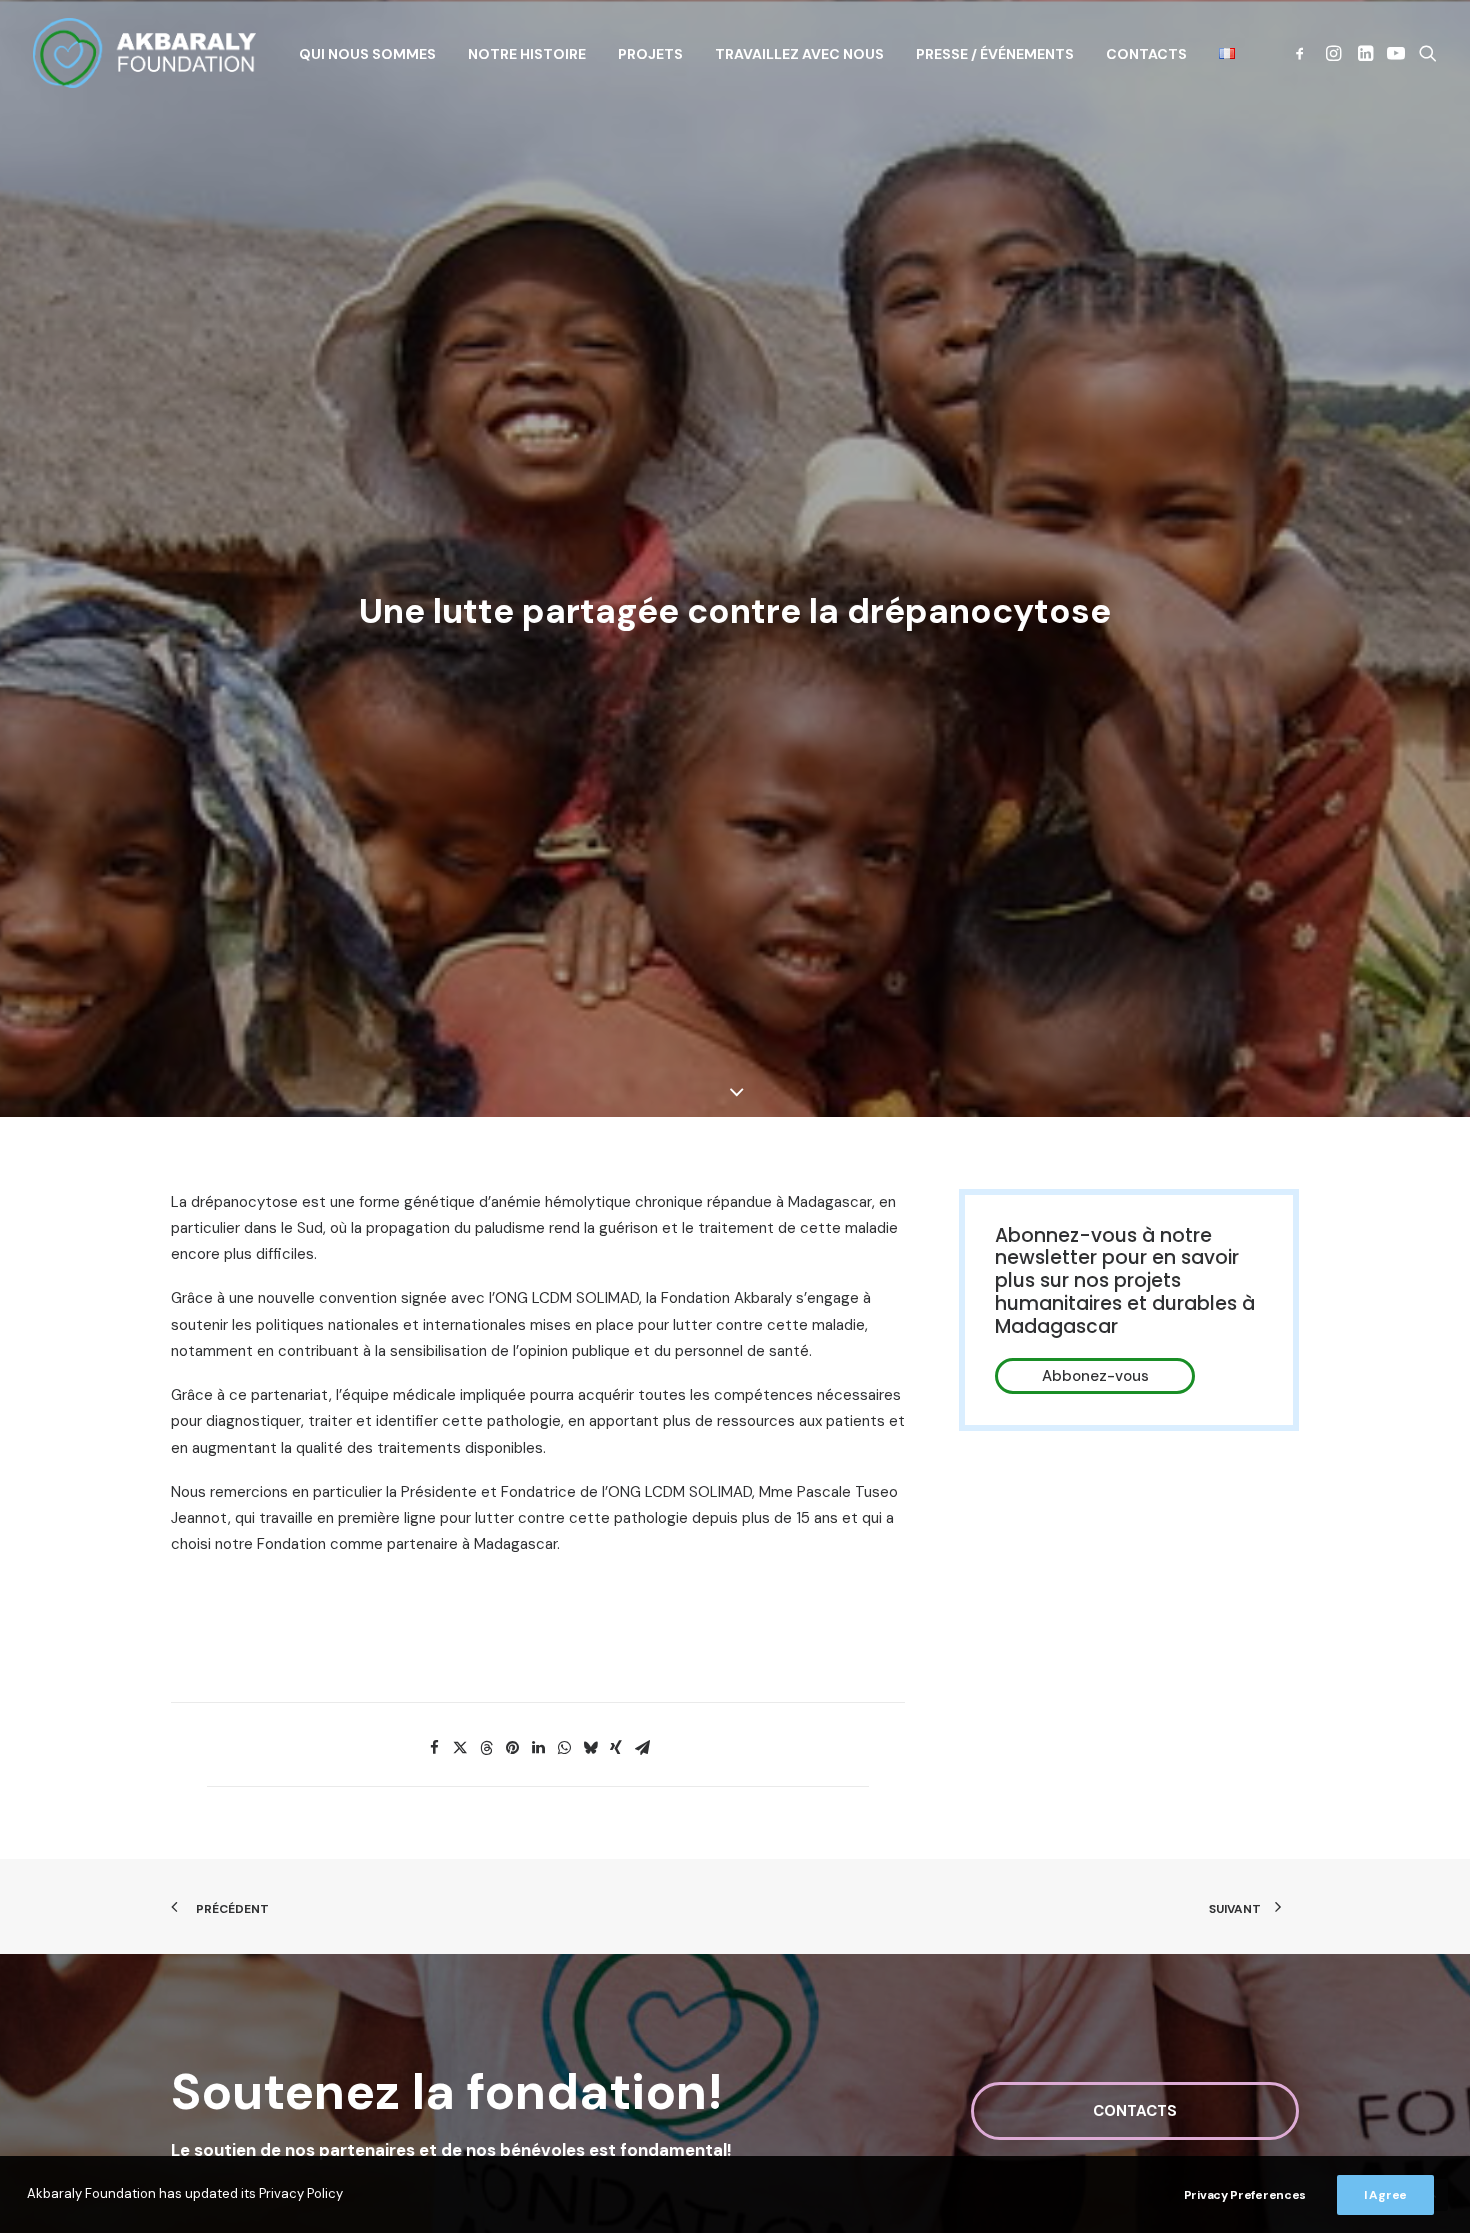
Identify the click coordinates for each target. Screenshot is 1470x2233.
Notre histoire (527, 54)
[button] (1303, 53)
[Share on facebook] (434, 1748)
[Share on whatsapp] (564, 1748)
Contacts (1146, 54)
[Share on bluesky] (590, 1748)
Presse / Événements (995, 54)
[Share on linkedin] (538, 1748)
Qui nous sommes (367, 54)
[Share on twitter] (460, 1748)
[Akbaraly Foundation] (144, 53)
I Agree (1385, 2195)
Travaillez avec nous (799, 54)
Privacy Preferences (1245, 2195)
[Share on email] (642, 1748)
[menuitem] (367, 54)
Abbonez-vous (1095, 1376)
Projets (650, 54)
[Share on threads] (486, 1748)
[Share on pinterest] (512, 1748)
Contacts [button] (1135, 2111)
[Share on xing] (616, 1748)
